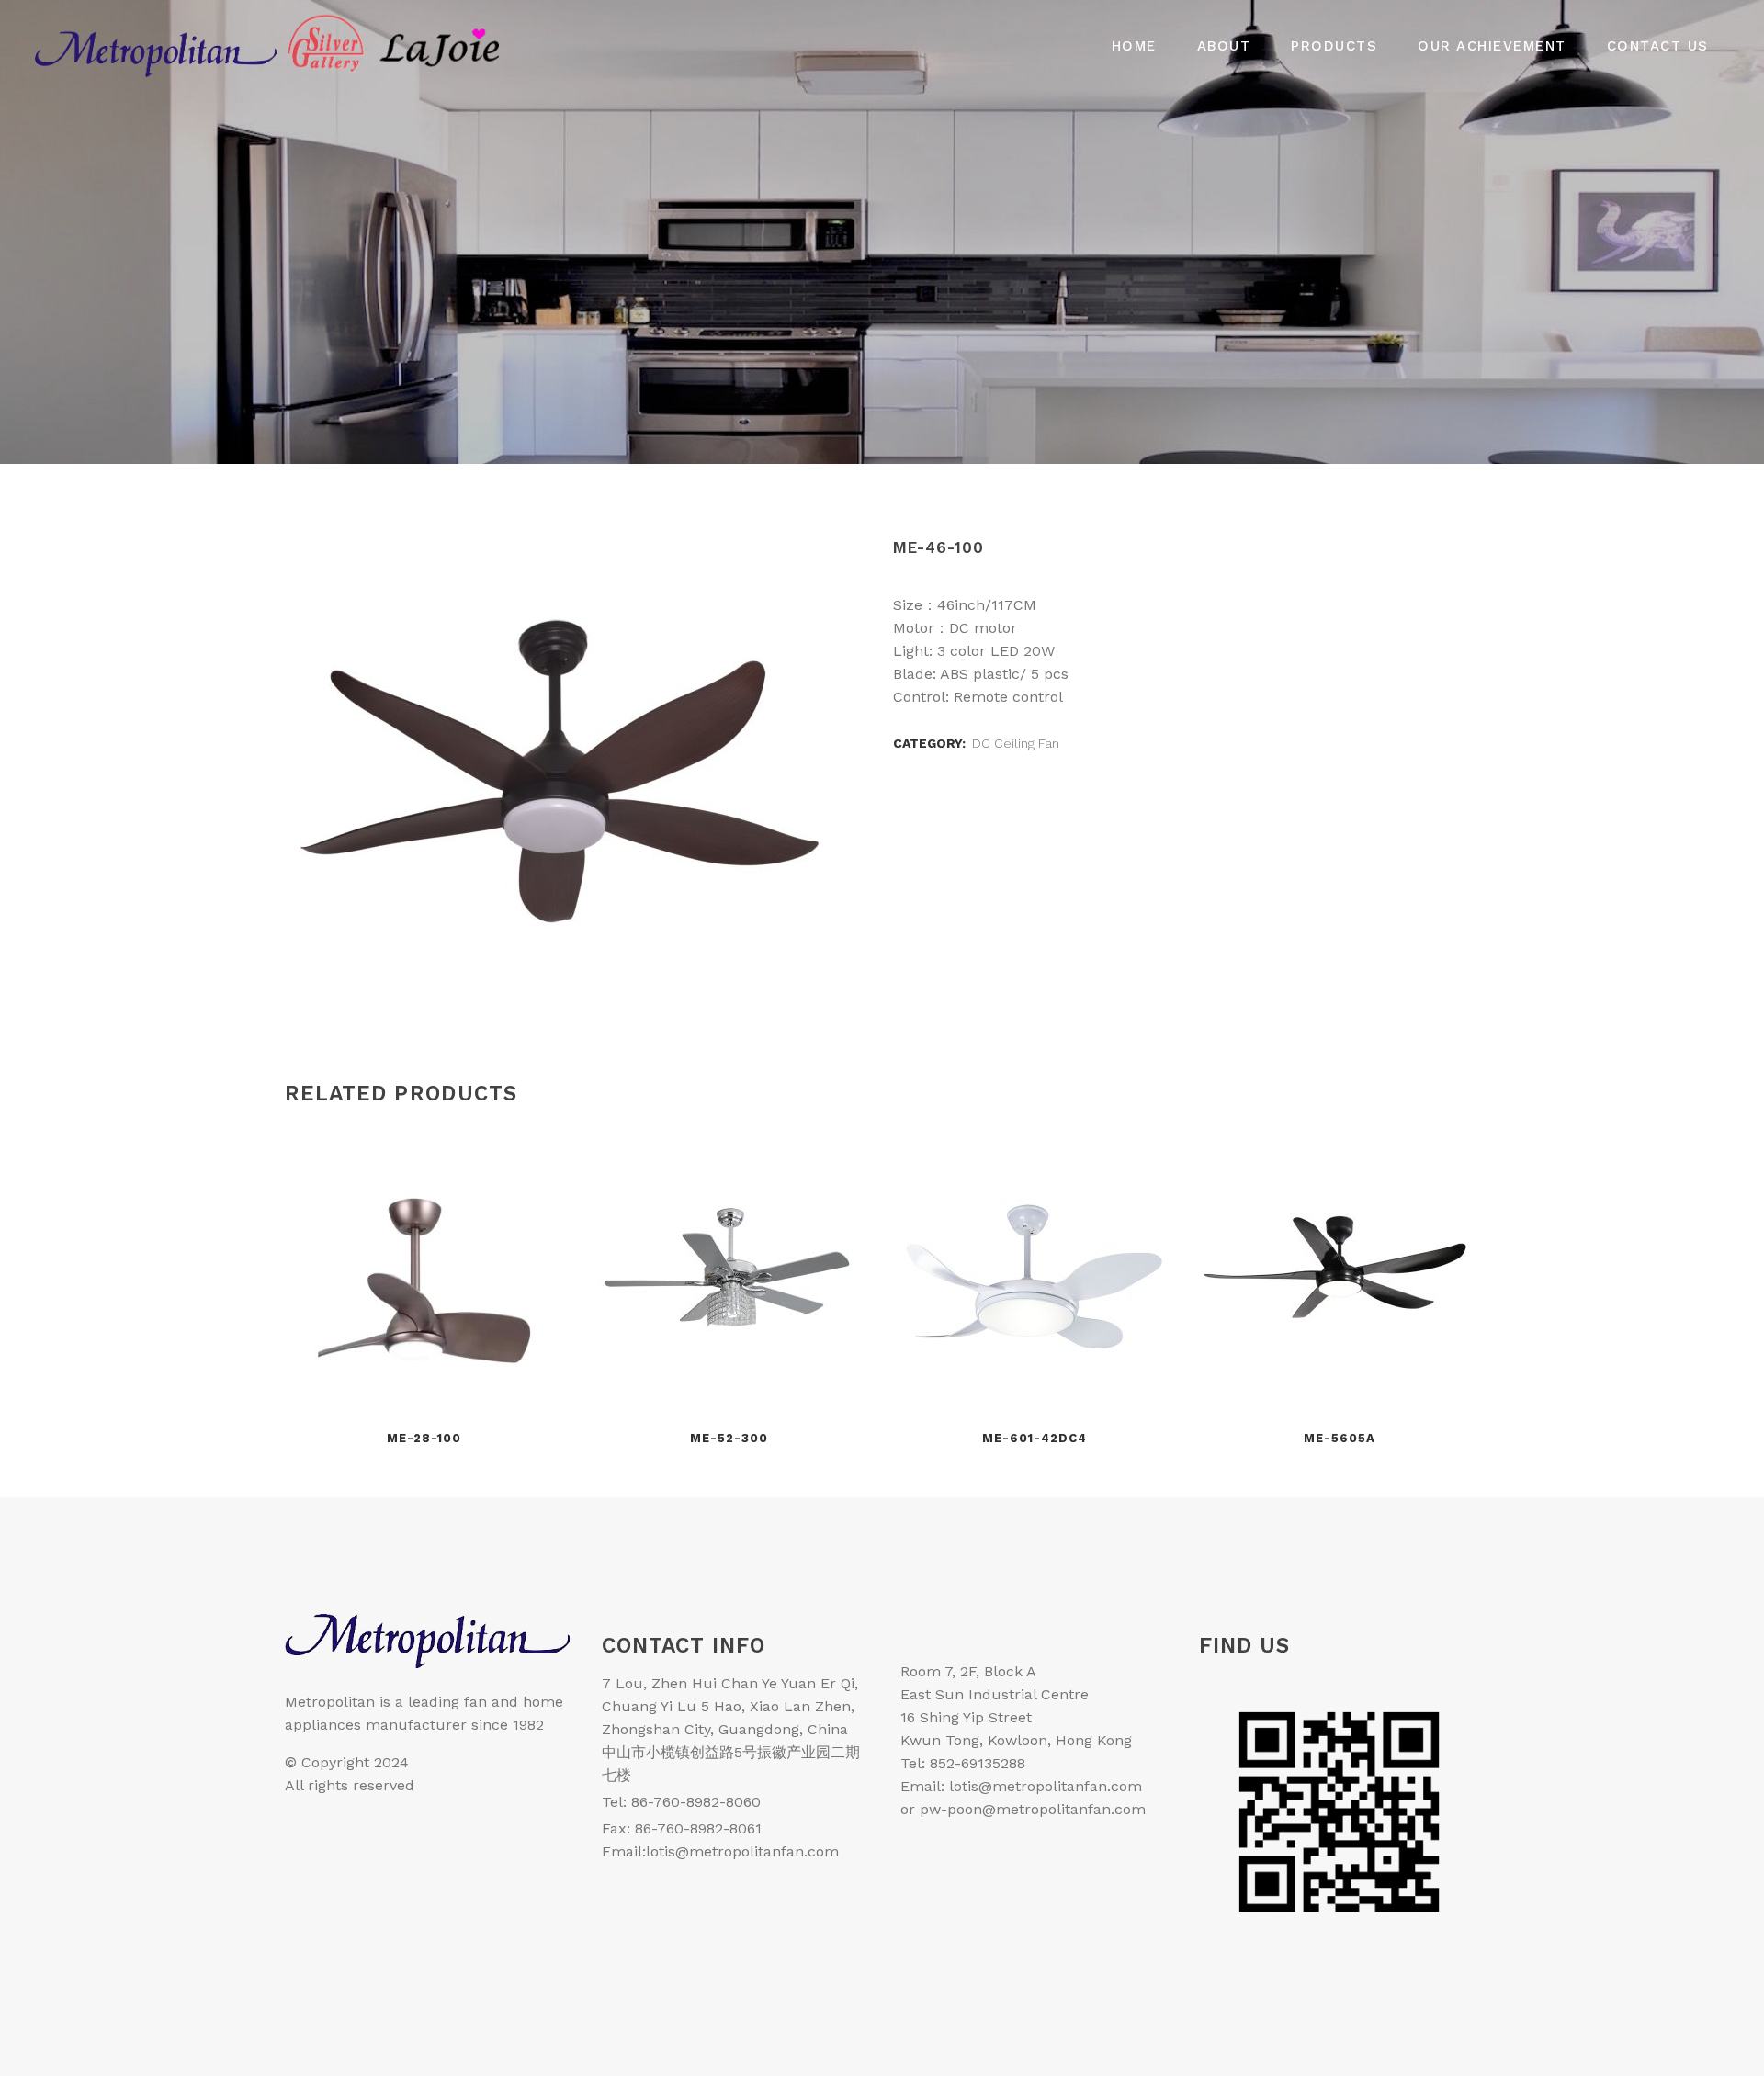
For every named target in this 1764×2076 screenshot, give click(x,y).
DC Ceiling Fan (1016, 743)
